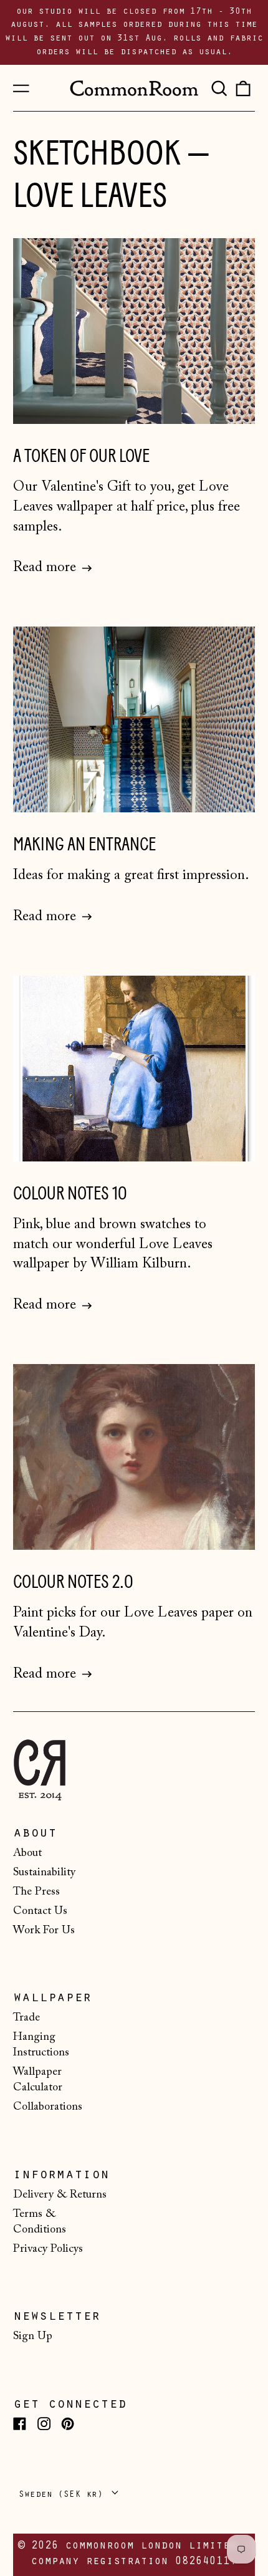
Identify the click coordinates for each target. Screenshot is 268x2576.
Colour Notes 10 (70, 1194)
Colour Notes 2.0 (73, 1582)
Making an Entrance (84, 844)
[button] (219, 88)
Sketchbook (97, 153)
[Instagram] (44, 2424)
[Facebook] (20, 2424)
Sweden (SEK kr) (64, 2495)
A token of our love (81, 456)
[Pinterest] (68, 2424)
